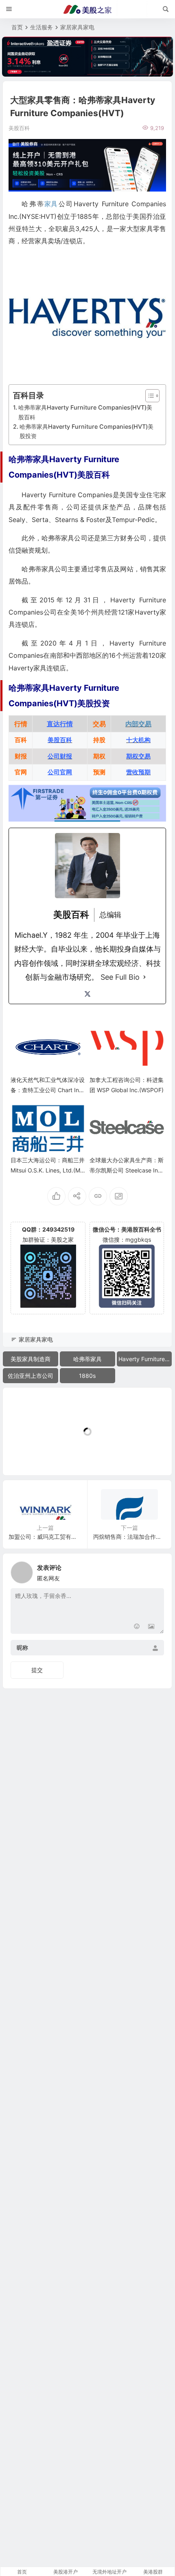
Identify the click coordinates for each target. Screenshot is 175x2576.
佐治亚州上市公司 (31, 1376)
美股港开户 (66, 2572)
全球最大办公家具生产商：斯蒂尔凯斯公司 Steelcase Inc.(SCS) (127, 1170)
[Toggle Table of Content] (148, 396)
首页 (17, 27)
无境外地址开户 (109, 2572)
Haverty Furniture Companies (145, 1359)
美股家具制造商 (31, 1359)
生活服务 (42, 27)
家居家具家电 (77, 27)
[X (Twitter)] (87, 994)
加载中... (27, 1455)
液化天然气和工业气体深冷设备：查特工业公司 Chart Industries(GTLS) (48, 1090)
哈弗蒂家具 (87, 1359)
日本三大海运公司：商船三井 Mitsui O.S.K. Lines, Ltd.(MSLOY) (48, 1170)
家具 (51, 204)
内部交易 (138, 724)
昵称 (22, 1648)
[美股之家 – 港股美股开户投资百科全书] (87, 9)
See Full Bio (120, 977)
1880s (87, 1376)
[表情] (137, 1627)
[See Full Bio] (144, 977)
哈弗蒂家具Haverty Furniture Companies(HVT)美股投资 (86, 431)
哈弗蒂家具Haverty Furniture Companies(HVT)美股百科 (85, 412)
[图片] (151, 1627)
